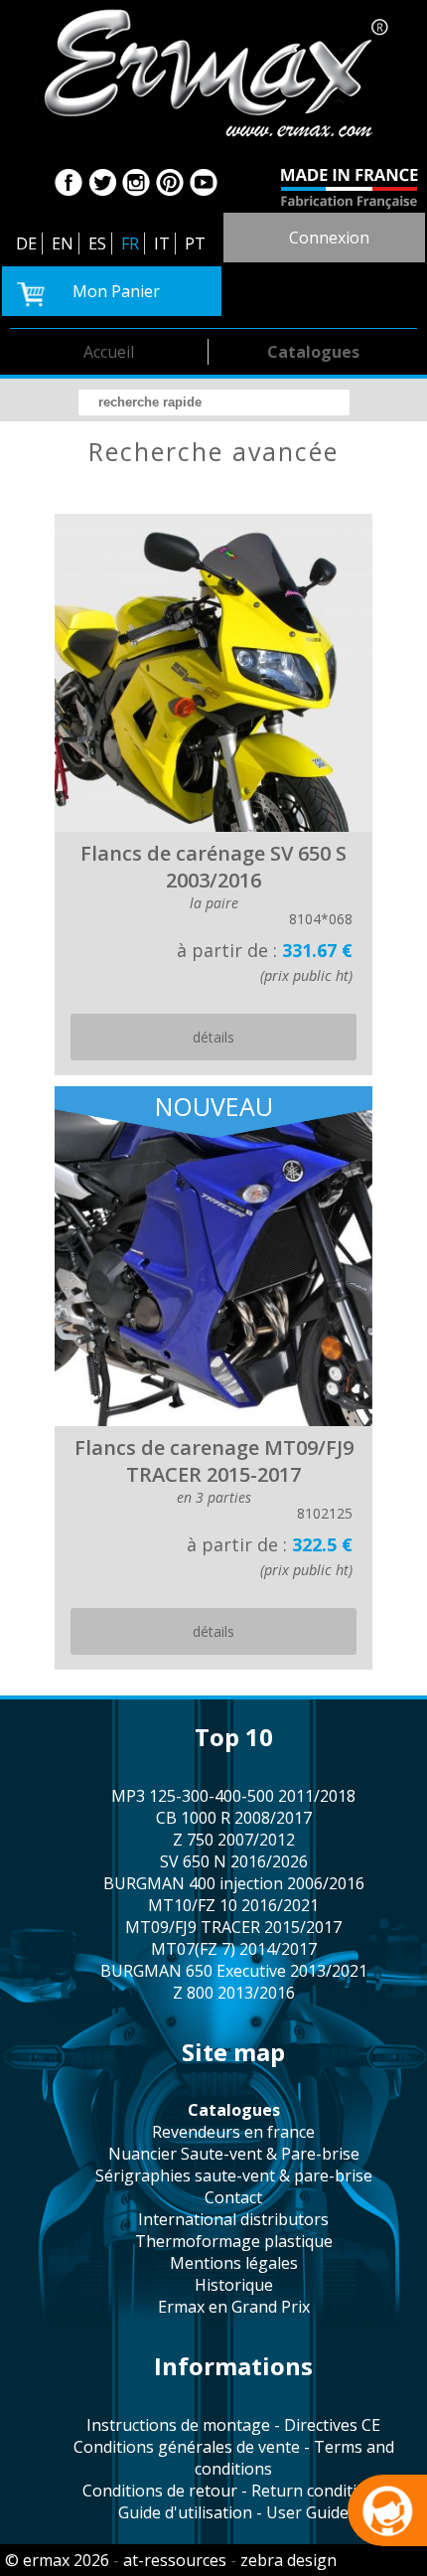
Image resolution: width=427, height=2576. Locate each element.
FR (130, 243)
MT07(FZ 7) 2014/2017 (234, 1949)
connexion (329, 238)
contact (233, 2197)
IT (162, 243)
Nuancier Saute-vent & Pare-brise (234, 2154)
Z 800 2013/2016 (234, 1993)
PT (195, 243)
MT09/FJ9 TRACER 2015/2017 (233, 1927)
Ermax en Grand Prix (234, 2307)
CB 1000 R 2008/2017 (234, 1818)
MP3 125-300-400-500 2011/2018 (233, 1796)
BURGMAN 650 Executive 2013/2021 (234, 1971)
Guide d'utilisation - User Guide (233, 2512)
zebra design (288, 2560)
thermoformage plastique (234, 2241)
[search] (214, 402)
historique (234, 2285)
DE (26, 243)
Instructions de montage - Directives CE (233, 2425)
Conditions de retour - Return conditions (233, 2491)
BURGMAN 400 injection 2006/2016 (234, 1883)
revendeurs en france (233, 2132)
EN (63, 243)
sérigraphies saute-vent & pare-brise (234, 2175)
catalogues (313, 352)
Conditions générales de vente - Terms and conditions (234, 2458)
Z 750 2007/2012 (234, 1840)
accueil (109, 352)
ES (97, 243)
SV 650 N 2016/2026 (234, 1861)
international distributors (233, 2219)
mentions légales (234, 2263)
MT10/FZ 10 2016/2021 (233, 1905)
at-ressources (175, 2560)
